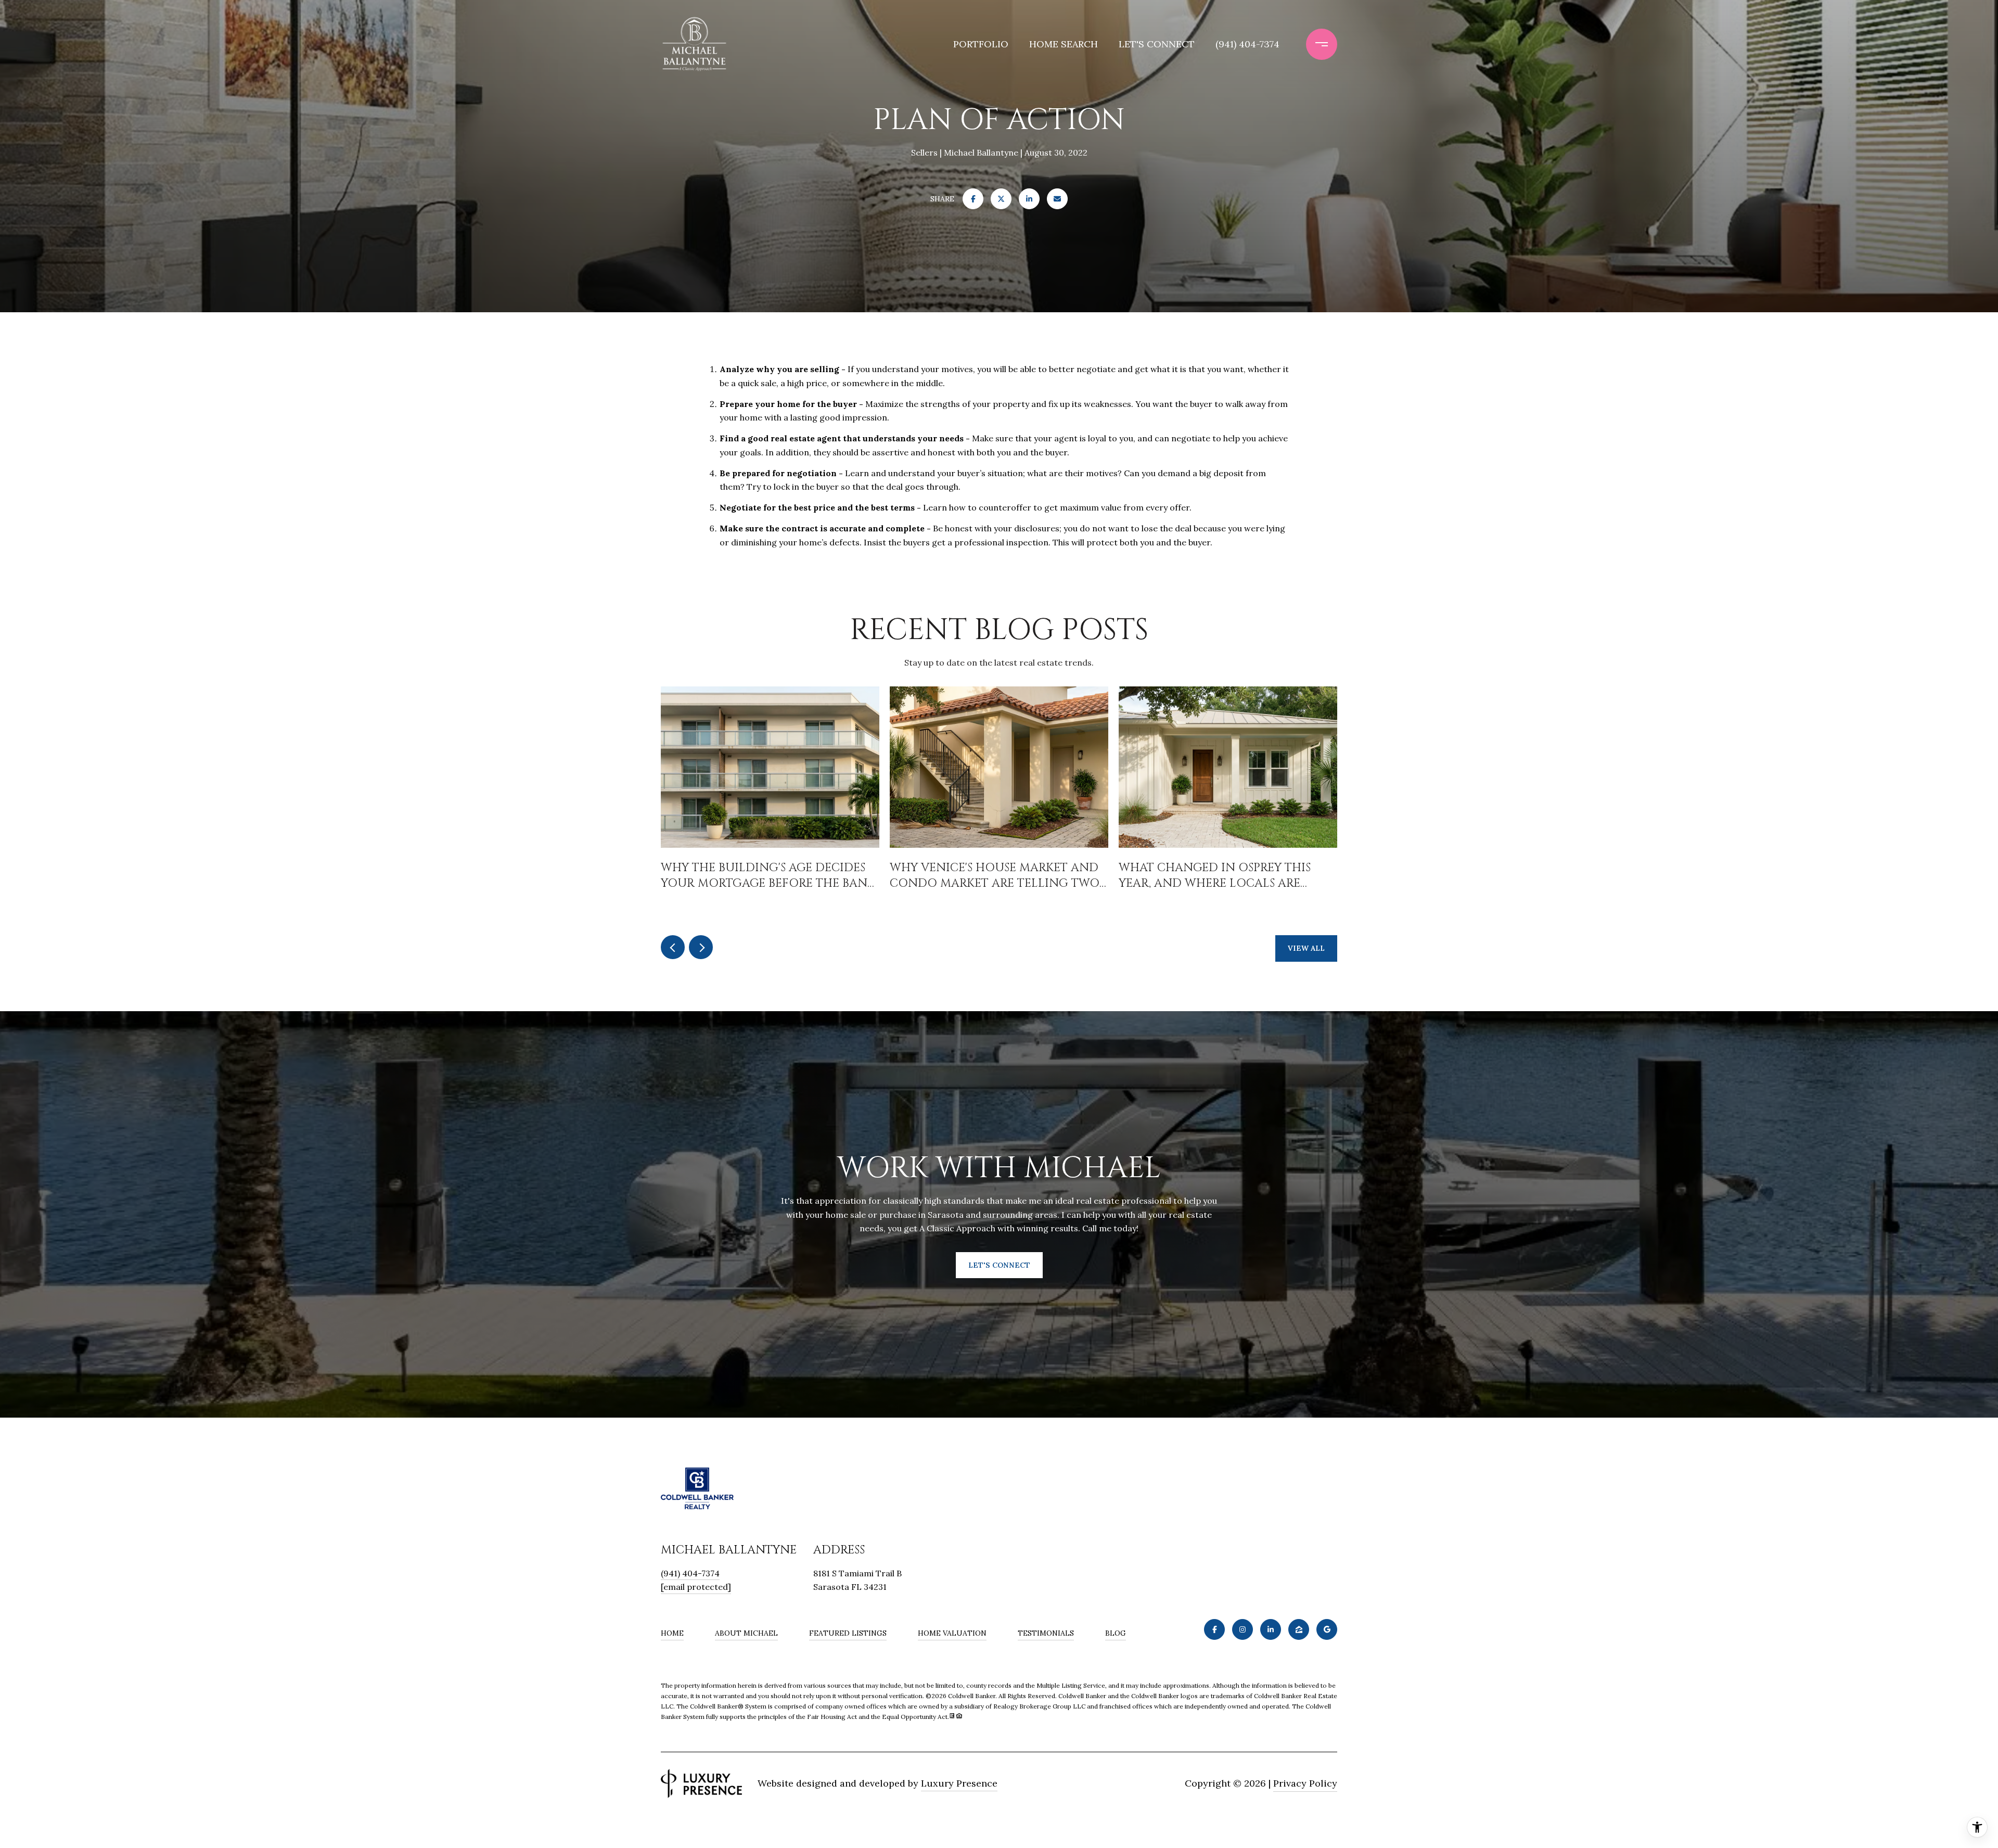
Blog (1116, 1633)
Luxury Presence (959, 1783)
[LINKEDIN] (1271, 1629)
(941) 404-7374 (1247, 44)
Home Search (1064, 44)
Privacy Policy (1305, 1783)
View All (1306, 948)
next (701, 947)
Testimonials (1046, 1633)
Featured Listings (848, 1633)
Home (672, 1633)
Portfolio (981, 44)
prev (673, 947)
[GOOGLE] (1327, 1629)
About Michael (746, 1633)
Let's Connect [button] (999, 1265)
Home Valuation (952, 1633)
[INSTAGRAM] (1243, 1629)
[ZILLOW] (1299, 1629)
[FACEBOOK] (1214, 1629)
